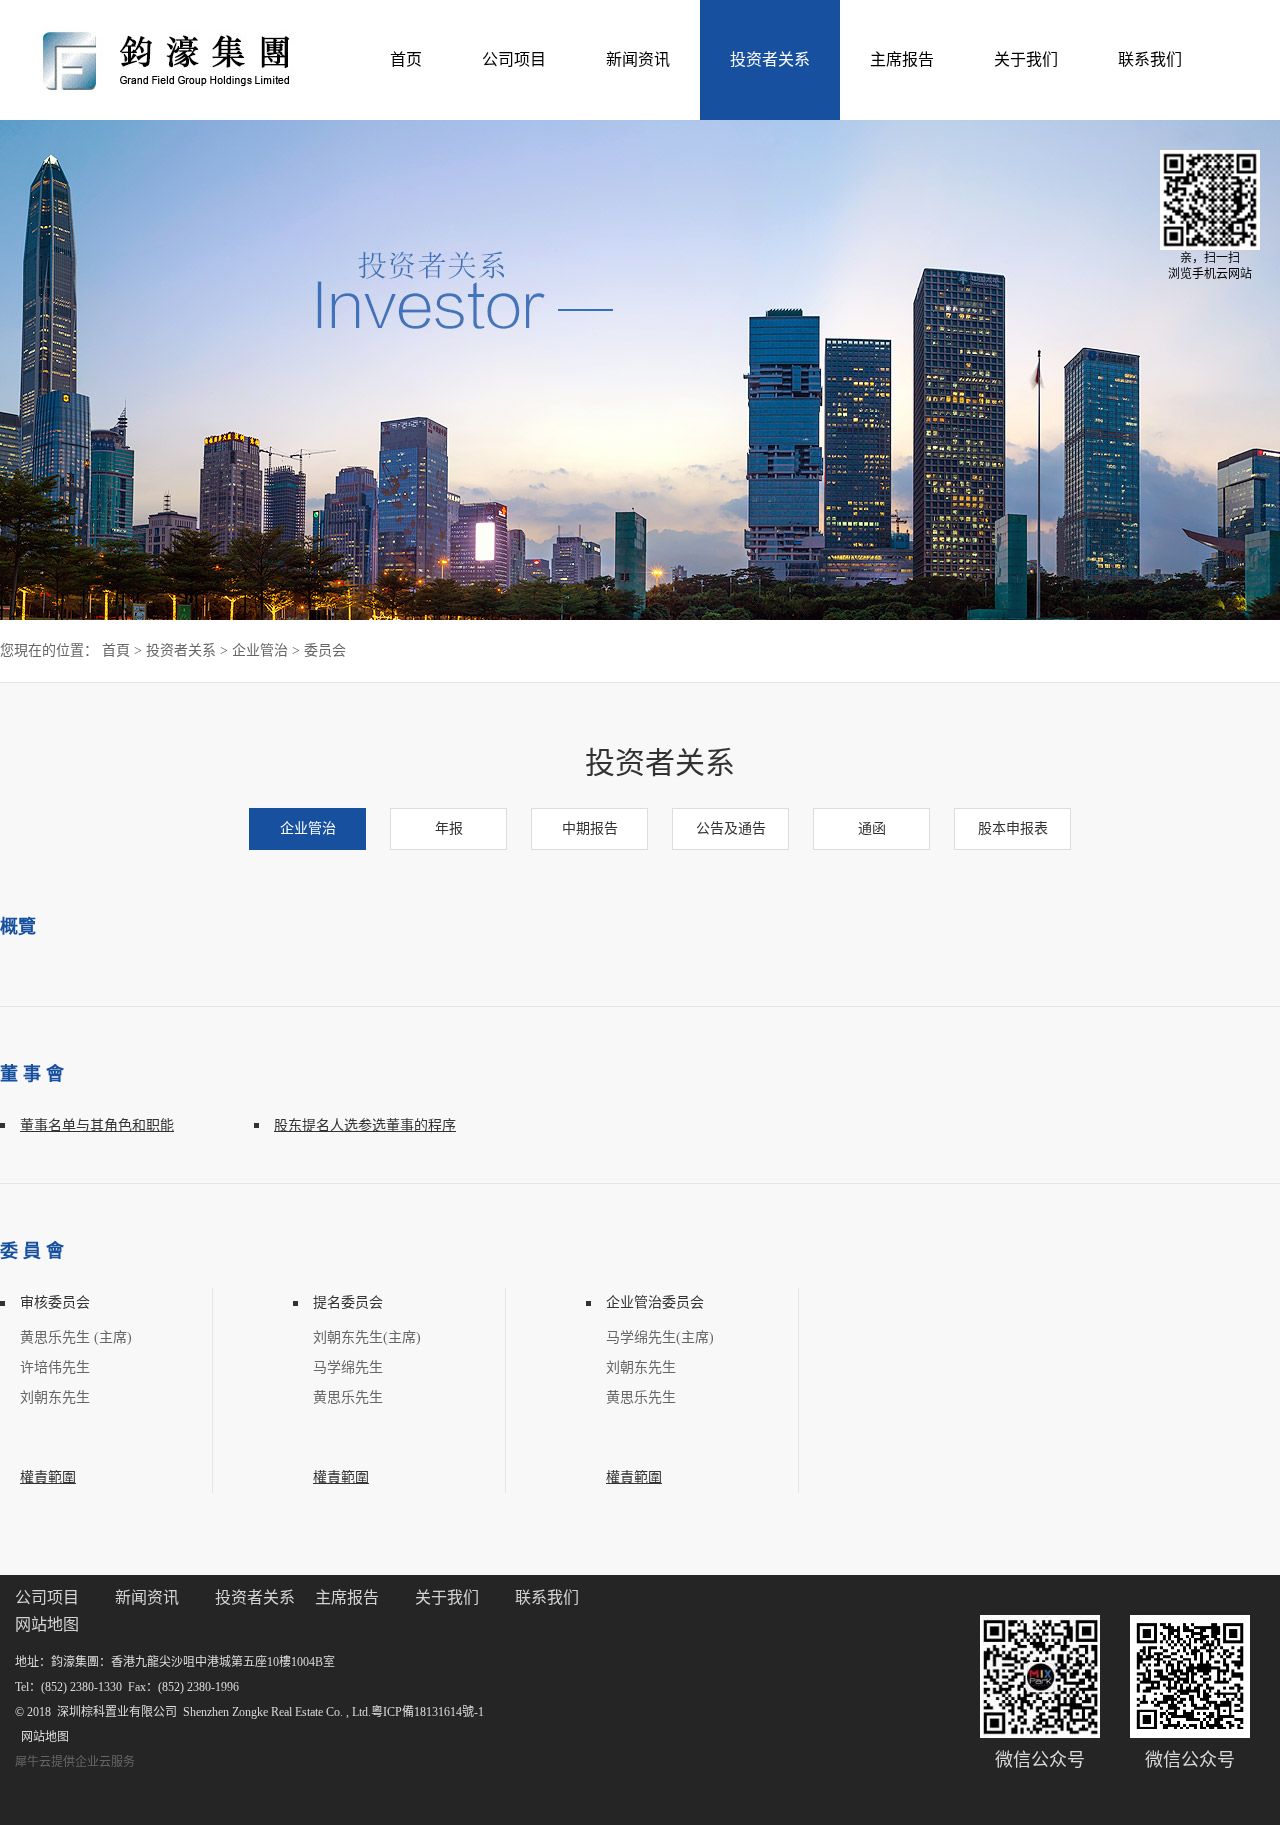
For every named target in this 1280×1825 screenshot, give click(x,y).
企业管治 (260, 650)
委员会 (325, 650)
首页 (406, 59)
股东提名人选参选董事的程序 (365, 1125)
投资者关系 (181, 650)
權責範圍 (48, 1477)
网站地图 (42, 1737)
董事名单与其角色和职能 (97, 1125)
